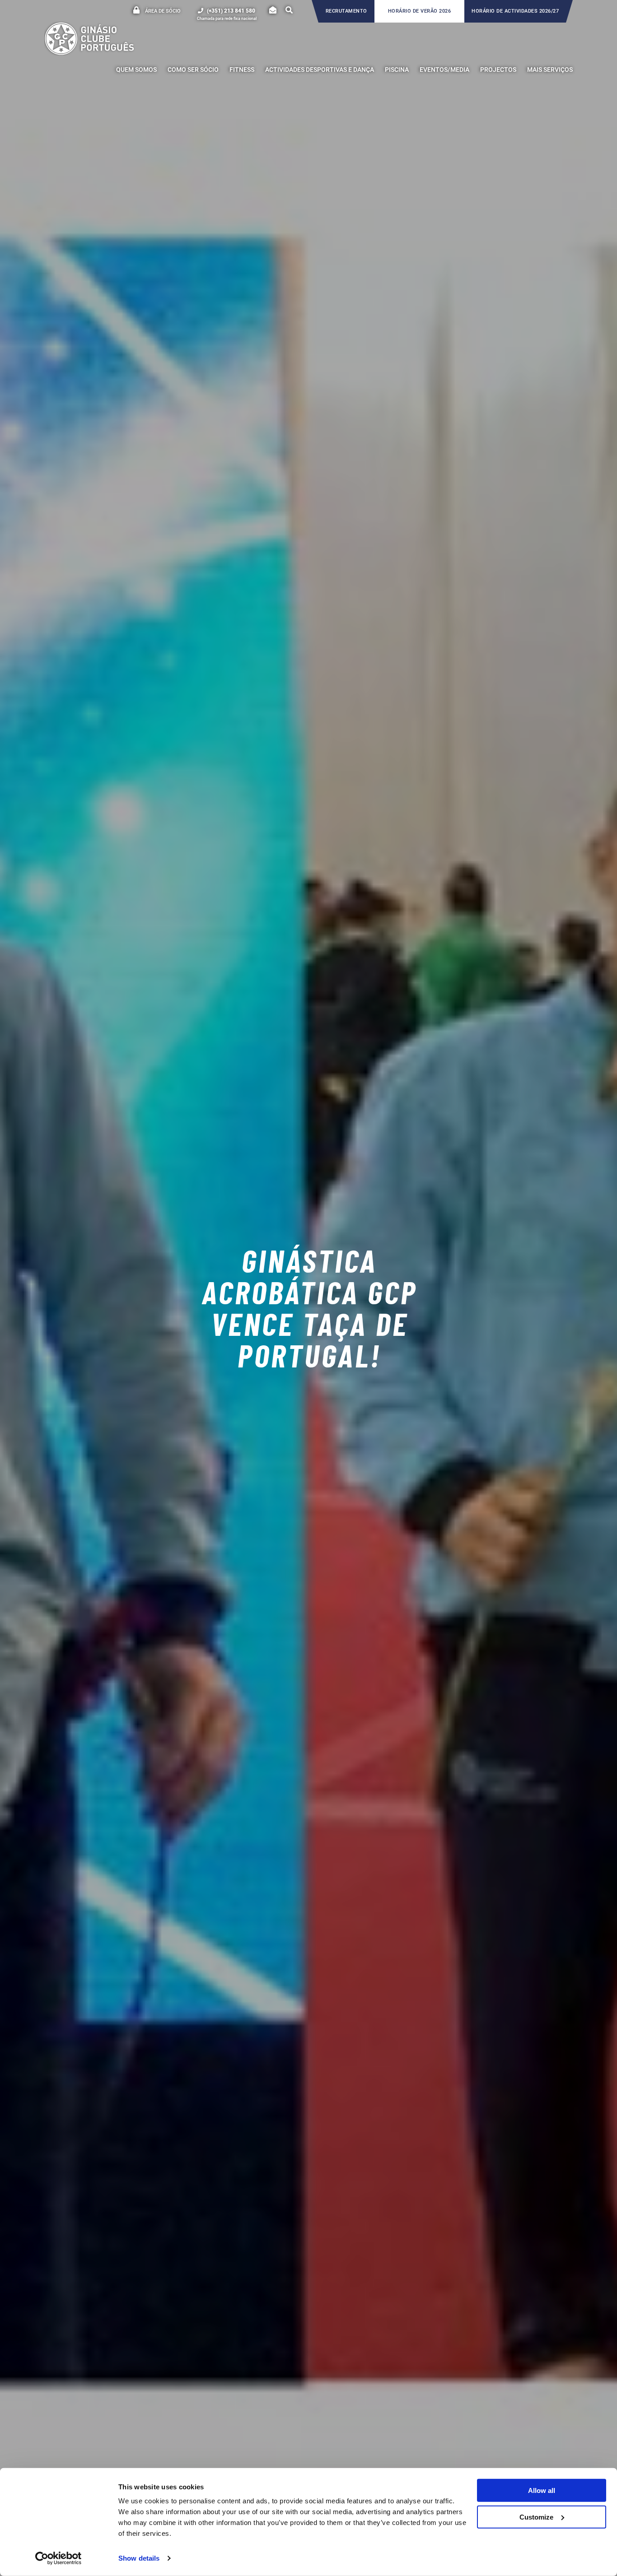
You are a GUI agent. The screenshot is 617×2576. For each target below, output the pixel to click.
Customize (536, 2517)
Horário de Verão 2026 (420, 11)
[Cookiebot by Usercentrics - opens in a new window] (58, 2558)
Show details (139, 2558)
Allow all (542, 2490)
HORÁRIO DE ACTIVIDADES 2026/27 (515, 11)
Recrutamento (346, 11)
